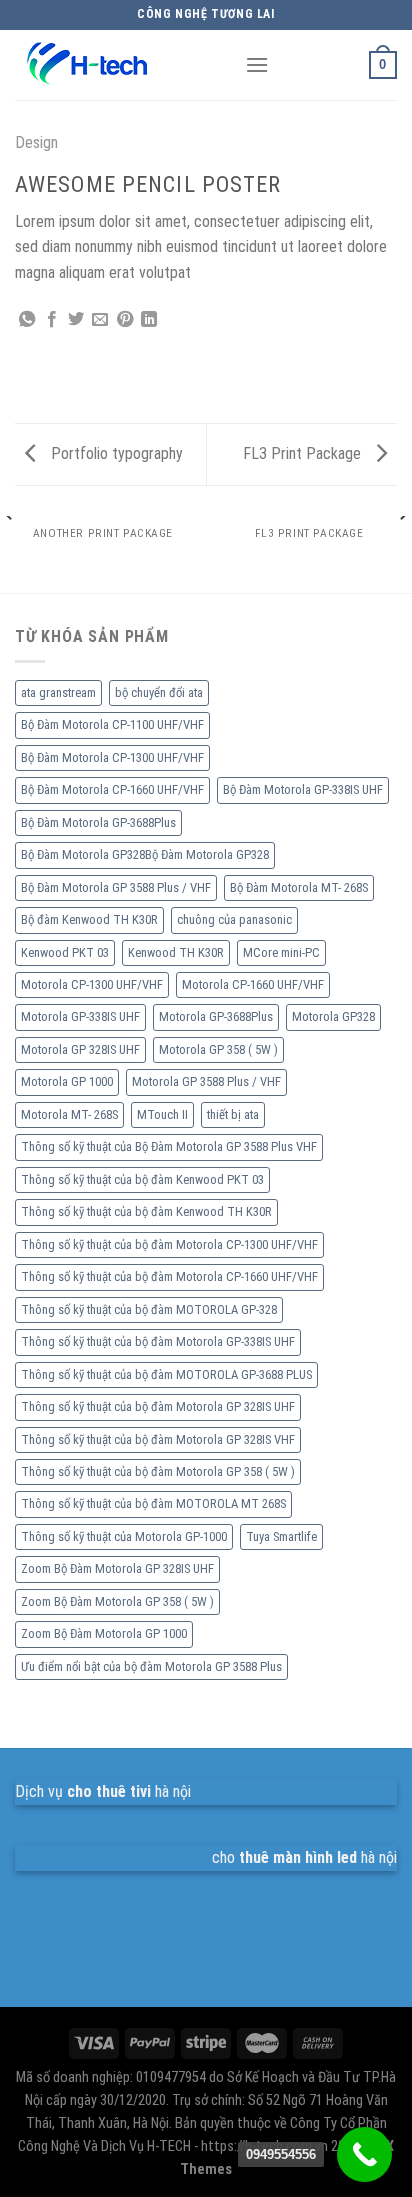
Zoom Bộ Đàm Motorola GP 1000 (104, 1633)
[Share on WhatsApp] (27, 320)
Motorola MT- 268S (69, 1114)
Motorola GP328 (333, 1016)
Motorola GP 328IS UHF (80, 1049)
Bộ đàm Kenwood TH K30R (89, 919)
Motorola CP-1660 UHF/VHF (253, 984)
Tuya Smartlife (281, 1536)
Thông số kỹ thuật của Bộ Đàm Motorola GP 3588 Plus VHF (169, 1146)
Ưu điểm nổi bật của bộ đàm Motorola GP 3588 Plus (151, 1666)
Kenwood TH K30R (176, 952)
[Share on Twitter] (76, 320)
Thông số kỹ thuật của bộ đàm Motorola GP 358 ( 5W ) (158, 1471)
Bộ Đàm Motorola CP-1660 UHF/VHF (112, 789)
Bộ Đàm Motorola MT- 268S (299, 887)
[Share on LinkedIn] (149, 320)
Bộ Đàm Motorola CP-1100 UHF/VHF (112, 724)
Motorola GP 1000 (67, 1081)
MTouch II (162, 1114)
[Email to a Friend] (100, 320)
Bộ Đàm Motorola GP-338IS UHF (303, 789)
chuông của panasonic (234, 919)
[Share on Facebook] (52, 320)
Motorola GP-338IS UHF (80, 1016)
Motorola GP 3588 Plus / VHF (206, 1081)
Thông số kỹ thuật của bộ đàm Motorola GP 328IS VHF (158, 1439)
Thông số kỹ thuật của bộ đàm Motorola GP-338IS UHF (158, 1341)
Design (36, 142)
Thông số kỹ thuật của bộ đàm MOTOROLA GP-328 (149, 1309)
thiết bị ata (233, 1114)
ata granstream (58, 692)
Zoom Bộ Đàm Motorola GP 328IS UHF (117, 1568)
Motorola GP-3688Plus (216, 1016)
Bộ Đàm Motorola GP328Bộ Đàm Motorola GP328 (145, 854)
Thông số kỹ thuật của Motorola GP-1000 (124, 1536)
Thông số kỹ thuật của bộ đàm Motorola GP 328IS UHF (158, 1406)
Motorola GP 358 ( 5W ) (218, 1049)
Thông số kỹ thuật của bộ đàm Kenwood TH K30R (146, 1211)
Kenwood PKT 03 (65, 952)
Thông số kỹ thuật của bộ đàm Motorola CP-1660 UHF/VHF (169, 1276)
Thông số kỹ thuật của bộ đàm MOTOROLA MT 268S (153, 1503)
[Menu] (257, 64)
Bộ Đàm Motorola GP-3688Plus (98, 822)
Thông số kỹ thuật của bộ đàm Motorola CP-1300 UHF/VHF (169, 1244)
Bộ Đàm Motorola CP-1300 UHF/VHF (112, 757)
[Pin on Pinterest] (125, 320)
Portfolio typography (115, 453)
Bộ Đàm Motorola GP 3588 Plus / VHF (116, 887)
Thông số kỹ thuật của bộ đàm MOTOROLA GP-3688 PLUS (166, 1374)
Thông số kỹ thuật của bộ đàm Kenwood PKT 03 (142, 1179)
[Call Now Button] (364, 2154)
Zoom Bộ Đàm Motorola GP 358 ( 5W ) (117, 1601)
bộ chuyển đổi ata (159, 692)
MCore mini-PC (281, 952)
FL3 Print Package (304, 453)
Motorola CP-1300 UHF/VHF (92, 984)
